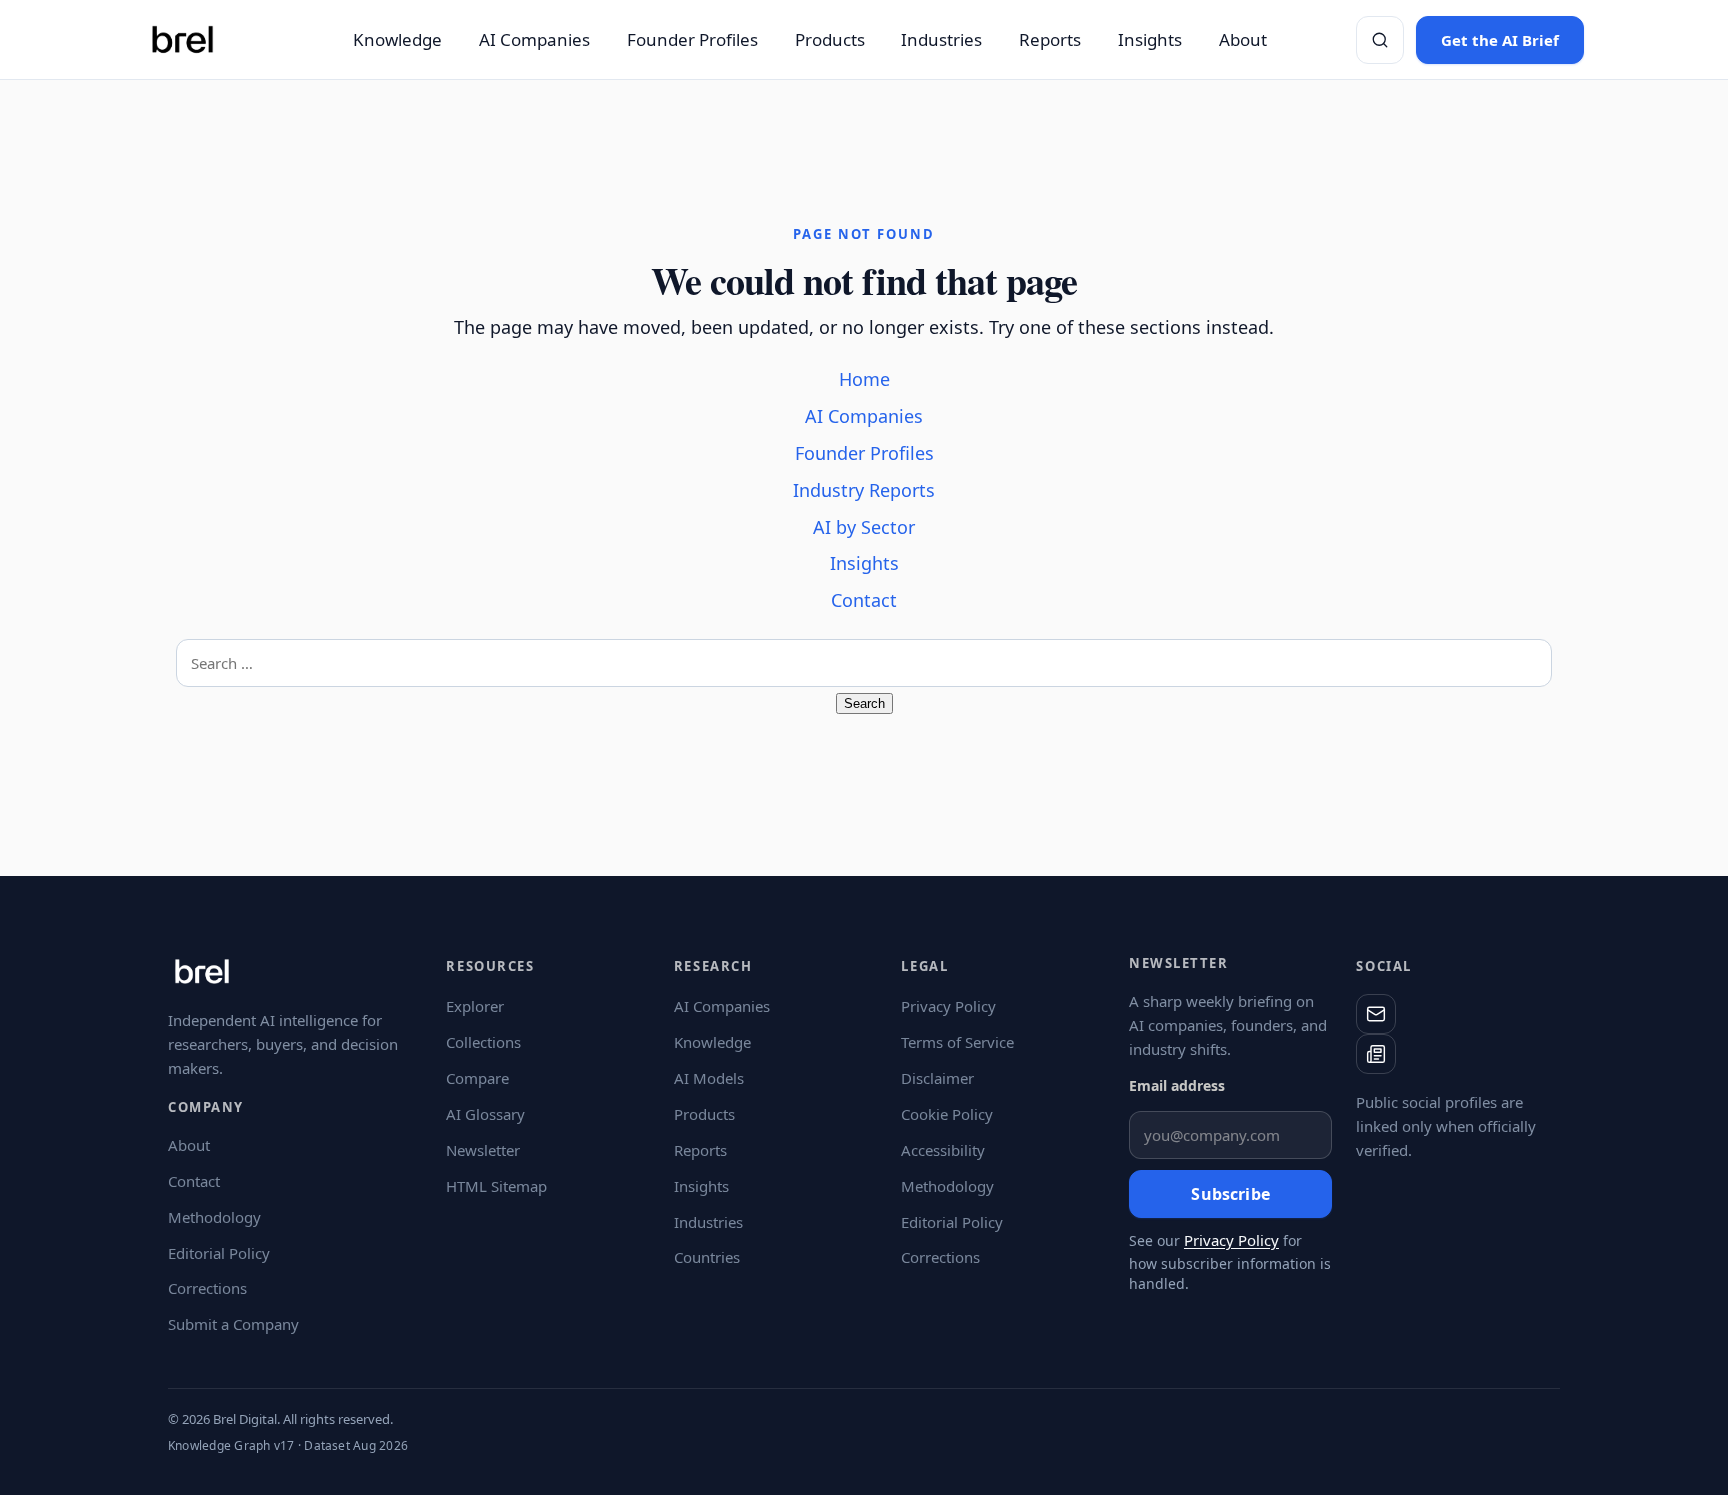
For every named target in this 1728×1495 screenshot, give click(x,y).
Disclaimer (937, 1078)
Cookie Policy (947, 1114)
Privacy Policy (948, 1006)
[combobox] (864, 663)
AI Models (709, 1078)
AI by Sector (864, 527)
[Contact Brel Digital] (1376, 1014)
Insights (1150, 39)
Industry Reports (864, 490)
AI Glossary (485, 1114)
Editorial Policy (219, 1253)
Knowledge (397, 39)
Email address (1177, 1085)
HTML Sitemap (496, 1186)
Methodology (214, 1217)
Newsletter (483, 1150)
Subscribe (1230, 1194)
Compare (477, 1078)
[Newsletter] (1376, 1054)
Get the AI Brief (1500, 40)
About (1243, 39)
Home (864, 379)
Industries (941, 39)
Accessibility (943, 1150)
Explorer (475, 1006)
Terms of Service (957, 1042)
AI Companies (534, 39)
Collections (483, 1042)
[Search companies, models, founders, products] (1380, 40)
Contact (864, 600)
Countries (707, 1257)
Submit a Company (233, 1324)
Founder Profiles (692, 39)
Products (830, 39)
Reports (1050, 39)
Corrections (207, 1288)
